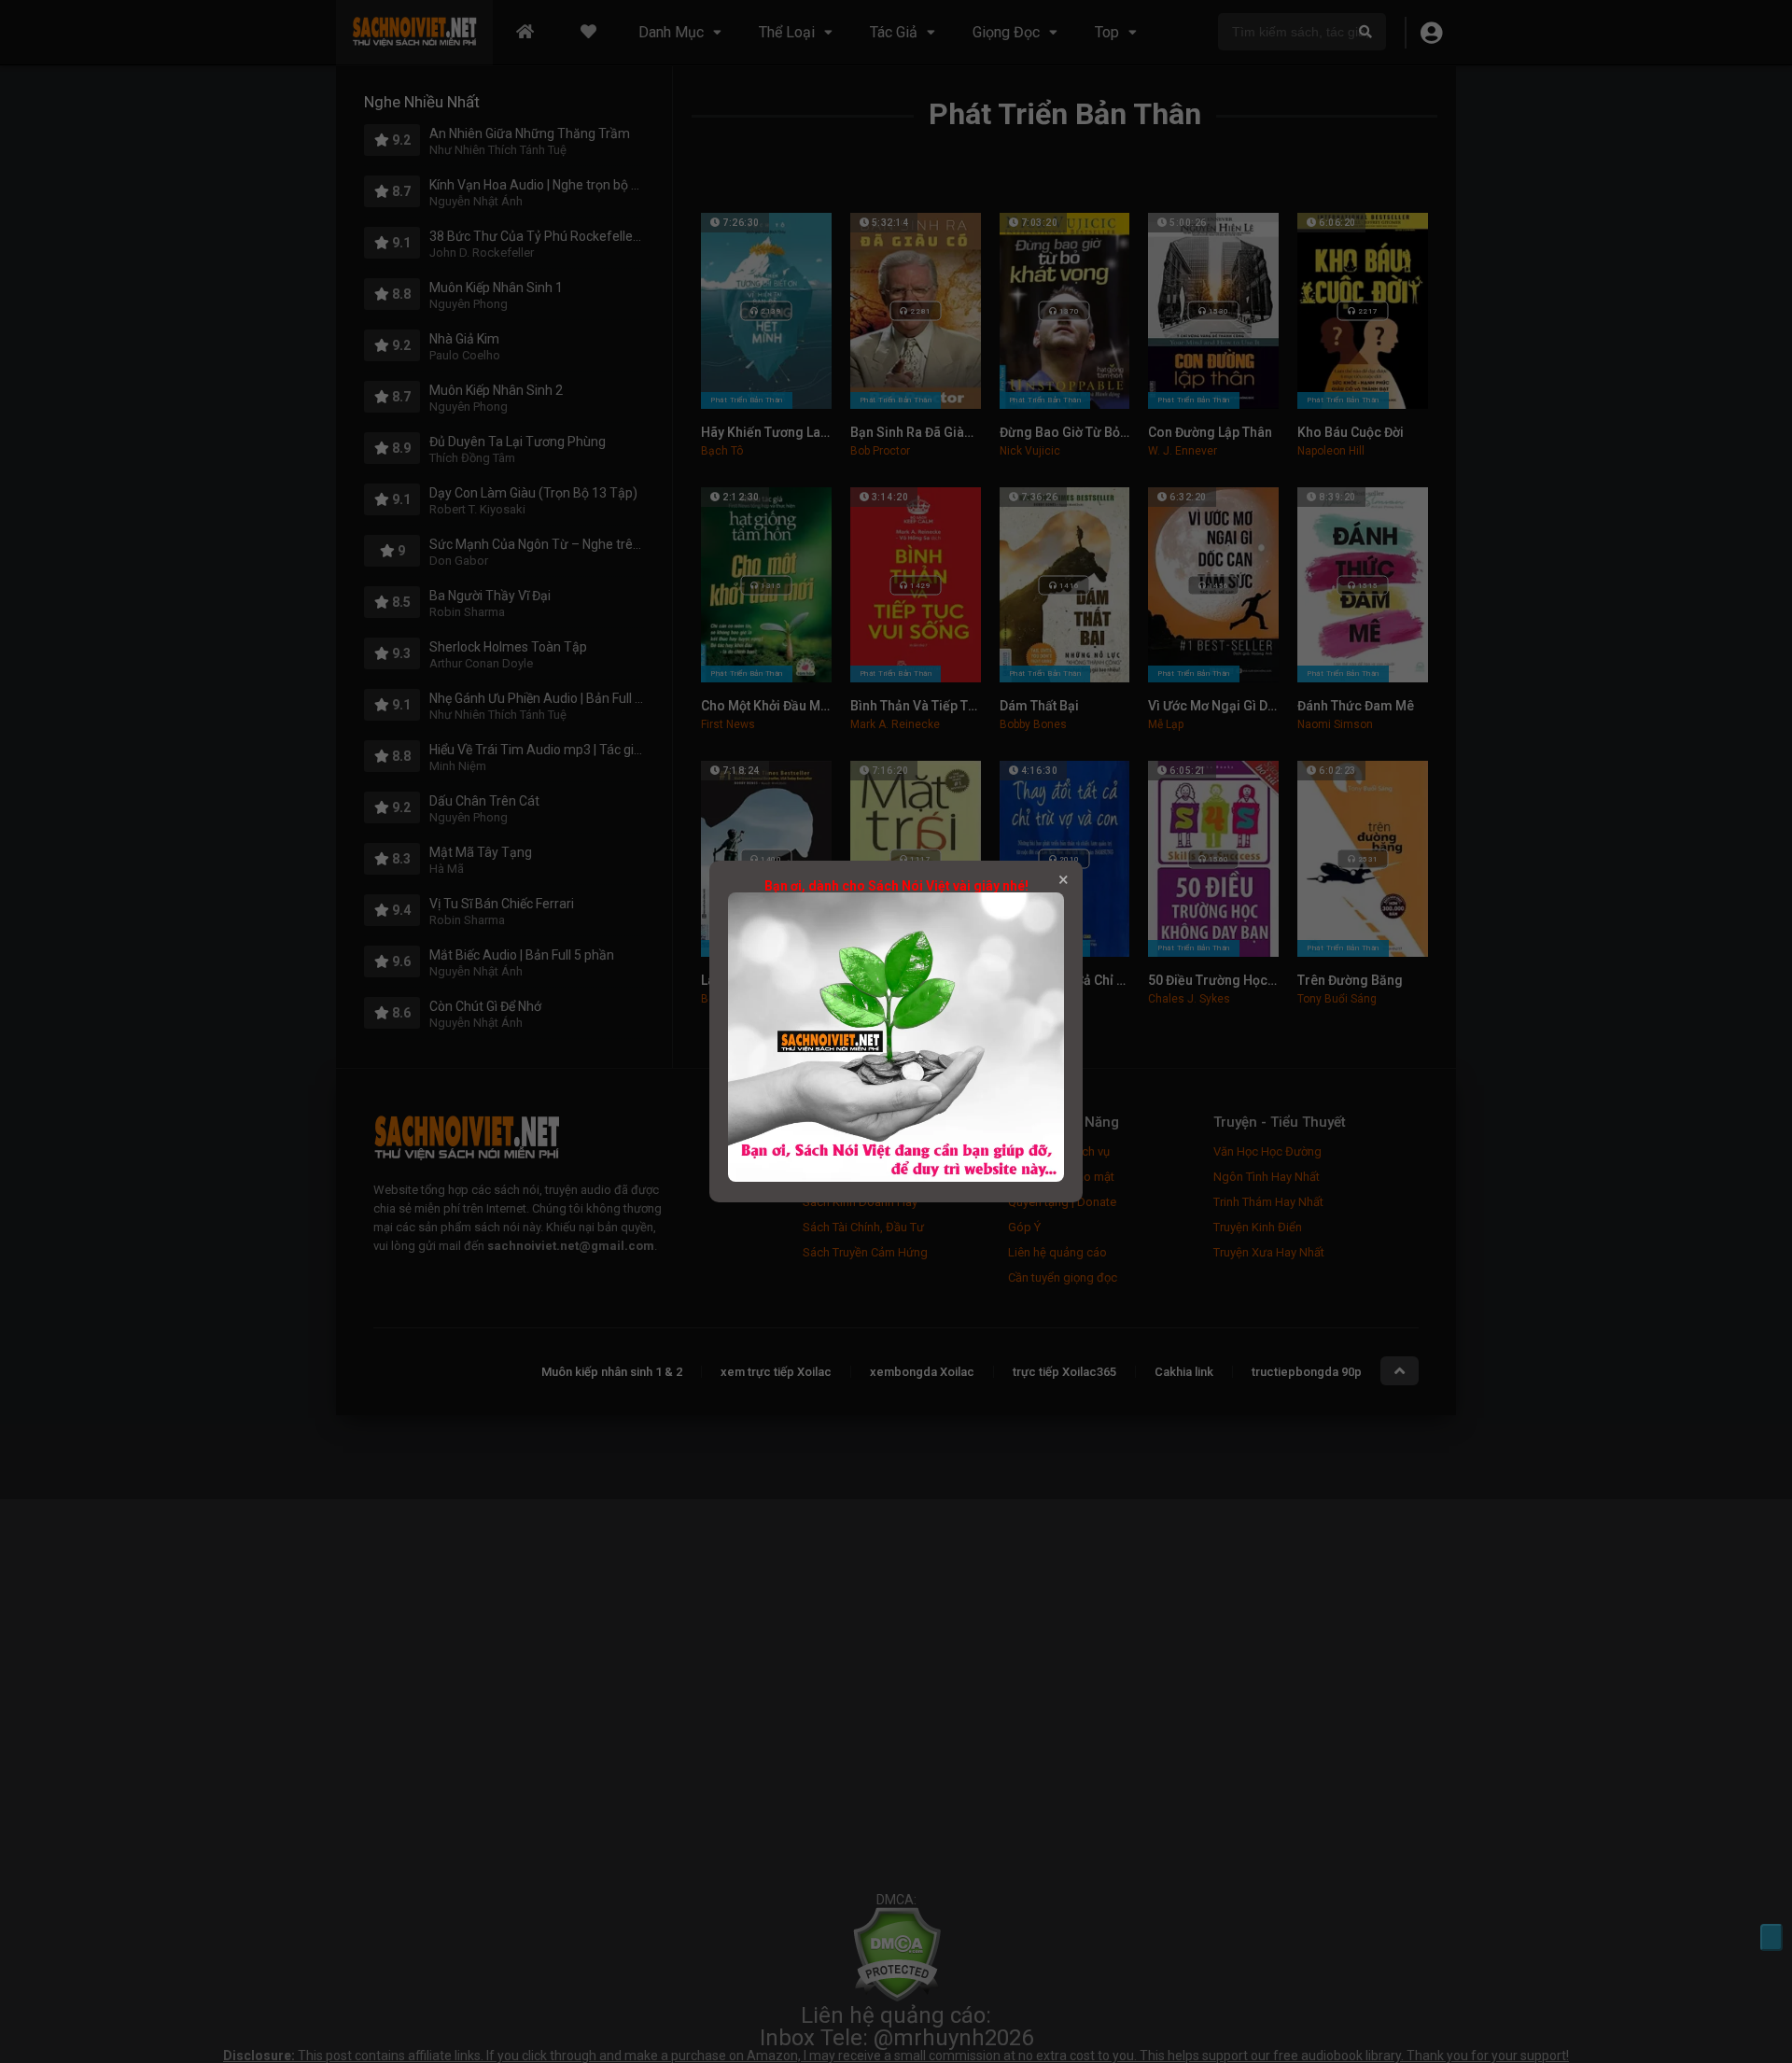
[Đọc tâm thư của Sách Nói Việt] (896, 1177)
